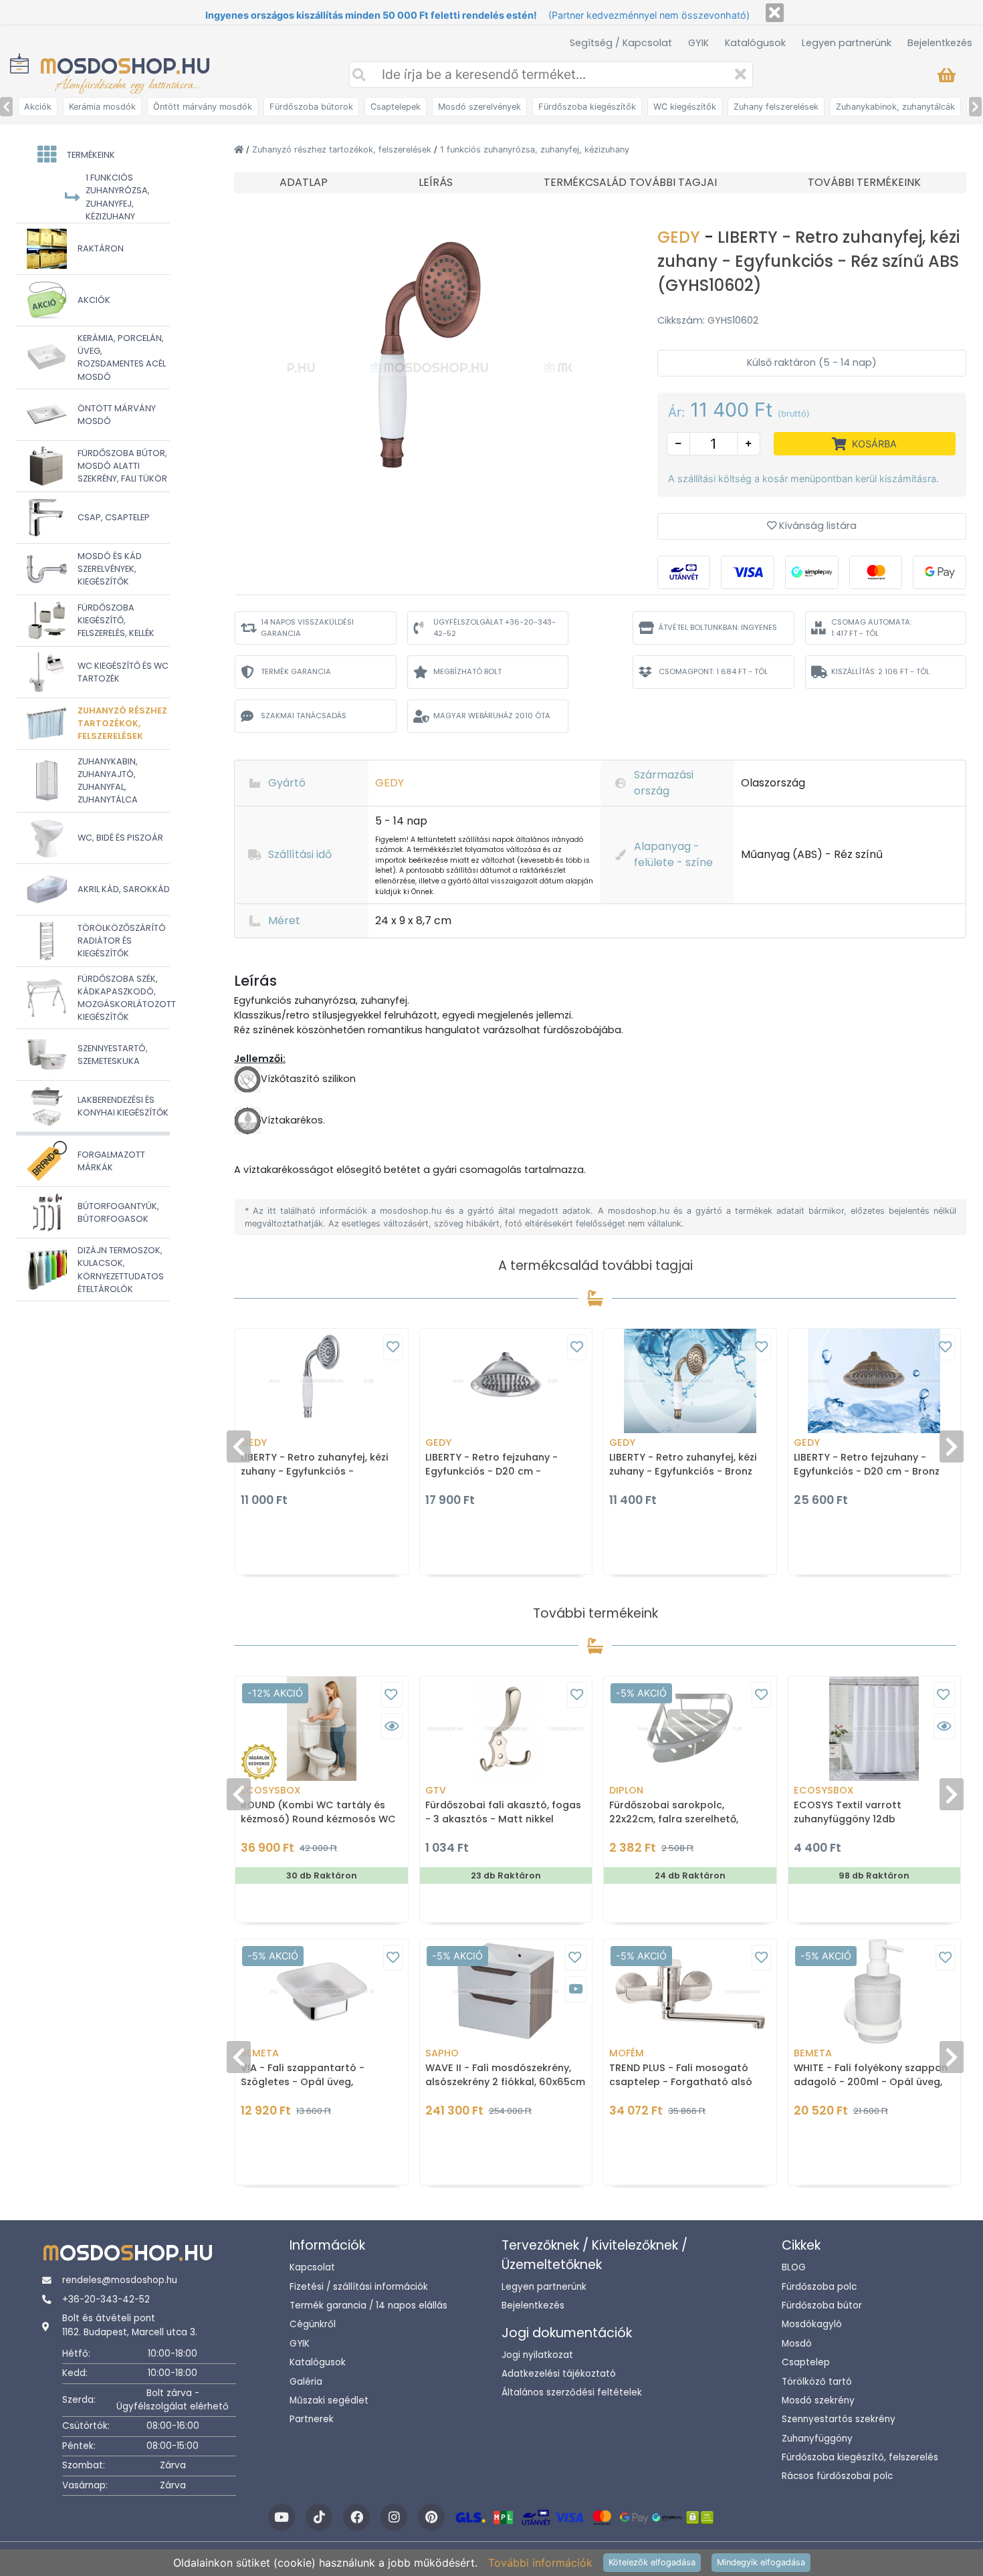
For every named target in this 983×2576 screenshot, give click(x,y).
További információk (540, 2563)
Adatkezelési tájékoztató (559, 2374)
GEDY (681, 237)
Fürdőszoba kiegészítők (587, 107)
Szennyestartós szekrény (839, 2419)
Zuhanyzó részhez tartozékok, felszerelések (343, 149)
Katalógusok (755, 43)
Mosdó (797, 2344)
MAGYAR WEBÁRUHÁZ (492, 716)
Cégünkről (313, 2324)
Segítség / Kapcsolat (621, 43)
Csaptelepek (396, 107)
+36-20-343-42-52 (106, 2299)
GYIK (698, 43)
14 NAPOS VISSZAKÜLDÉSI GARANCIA (307, 628)
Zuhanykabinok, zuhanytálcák (895, 107)
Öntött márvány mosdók (203, 107)
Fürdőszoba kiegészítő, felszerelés (860, 2457)
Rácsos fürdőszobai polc (837, 2476)
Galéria (306, 2382)
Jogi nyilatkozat (537, 2355)
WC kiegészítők (685, 107)
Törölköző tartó (817, 2382)
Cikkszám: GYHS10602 (708, 320)
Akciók (38, 107)
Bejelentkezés (940, 43)
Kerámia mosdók (102, 107)
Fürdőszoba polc (819, 2287)
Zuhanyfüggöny (817, 2439)
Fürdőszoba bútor (822, 2305)
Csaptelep (806, 2362)
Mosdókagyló (812, 2324)
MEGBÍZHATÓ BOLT (467, 671)
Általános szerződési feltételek (572, 2392)
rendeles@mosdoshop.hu (120, 2280)
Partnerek (312, 2419)
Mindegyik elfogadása (761, 2562)
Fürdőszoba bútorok (311, 107)
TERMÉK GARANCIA (296, 671)
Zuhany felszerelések (776, 107)
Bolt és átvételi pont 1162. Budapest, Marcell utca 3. (130, 2325)
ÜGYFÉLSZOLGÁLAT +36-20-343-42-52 (495, 628)
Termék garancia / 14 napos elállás (368, 2305)
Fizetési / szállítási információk (359, 2287)
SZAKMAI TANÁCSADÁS (304, 716)
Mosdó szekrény (818, 2400)
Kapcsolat (312, 2267)
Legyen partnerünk (847, 43)
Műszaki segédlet (329, 2400)
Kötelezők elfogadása (652, 2562)
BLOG (794, 2267)
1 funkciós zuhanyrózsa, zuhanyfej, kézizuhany (535, 149)
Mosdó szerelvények (479, 107)
